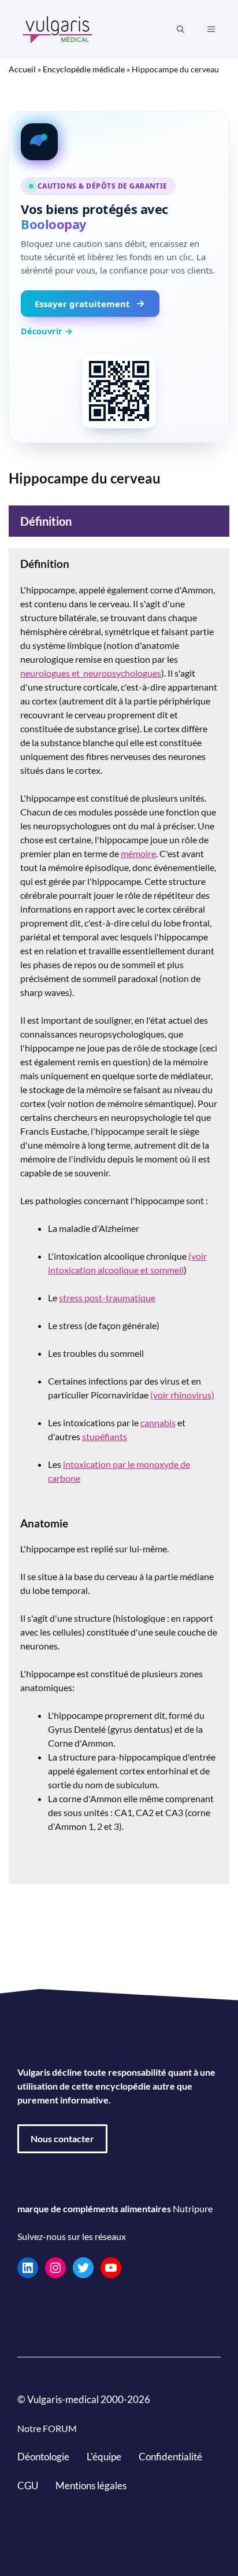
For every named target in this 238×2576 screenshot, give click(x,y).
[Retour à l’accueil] (58, 28)
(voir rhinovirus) (182, 1395)
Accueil (22, 69)
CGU (28, 2485)
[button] (181, 29)
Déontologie (43, 2457)
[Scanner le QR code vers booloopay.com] (119, 391)
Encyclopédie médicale (84, 69)
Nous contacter (62, 2138)
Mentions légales (91, 2485)
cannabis (158, 1422)
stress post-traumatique (107, 1298)
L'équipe (104, 2457)
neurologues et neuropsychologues (91, 673)
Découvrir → (47, 331)
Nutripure (193, 2208)
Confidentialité (170, 2457)
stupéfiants (105, 1436)
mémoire (138, 853)
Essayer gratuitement (82, 304)
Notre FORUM (47, 2428)
